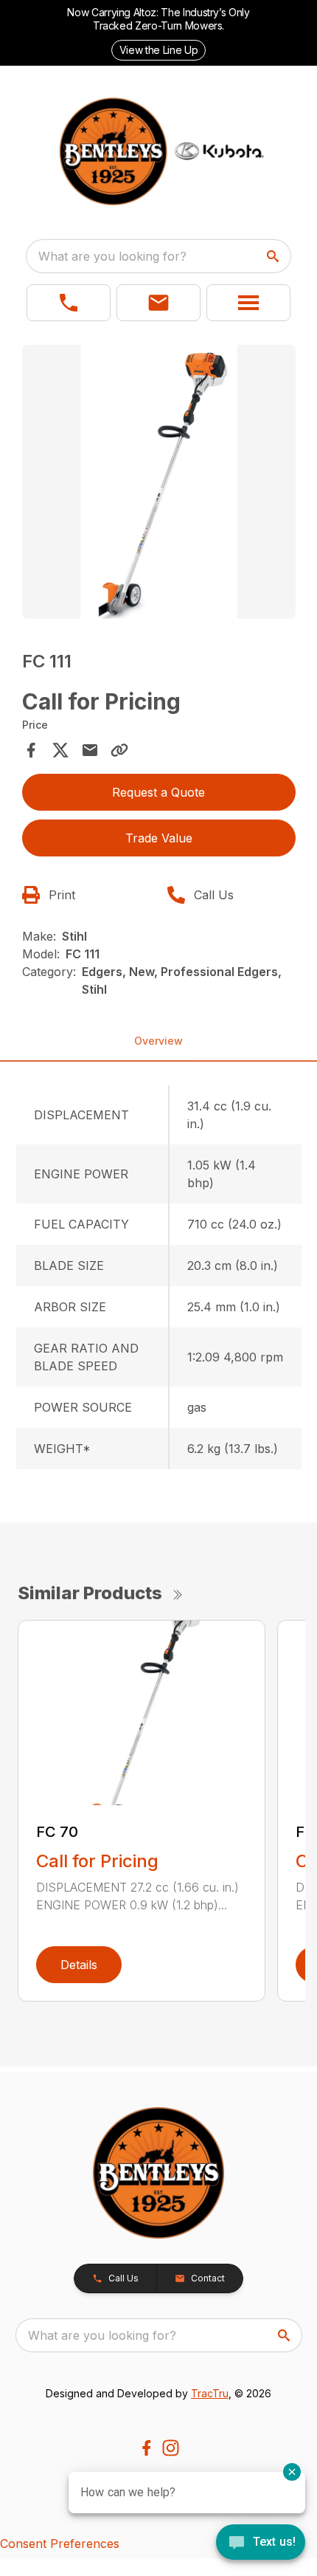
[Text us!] (261, 2544)
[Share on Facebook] (31, 750)
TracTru (210, 2393)
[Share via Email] (90, 750)
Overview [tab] (158, 1041)
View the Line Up (158, 50)
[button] (69, 303)
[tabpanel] (159, 484)
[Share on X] (60, 750)
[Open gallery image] (159, 482)
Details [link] (79, 1965)
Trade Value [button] (159, 838)
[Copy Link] (119, 750)
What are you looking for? (112, 256)
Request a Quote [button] (158, 792)
